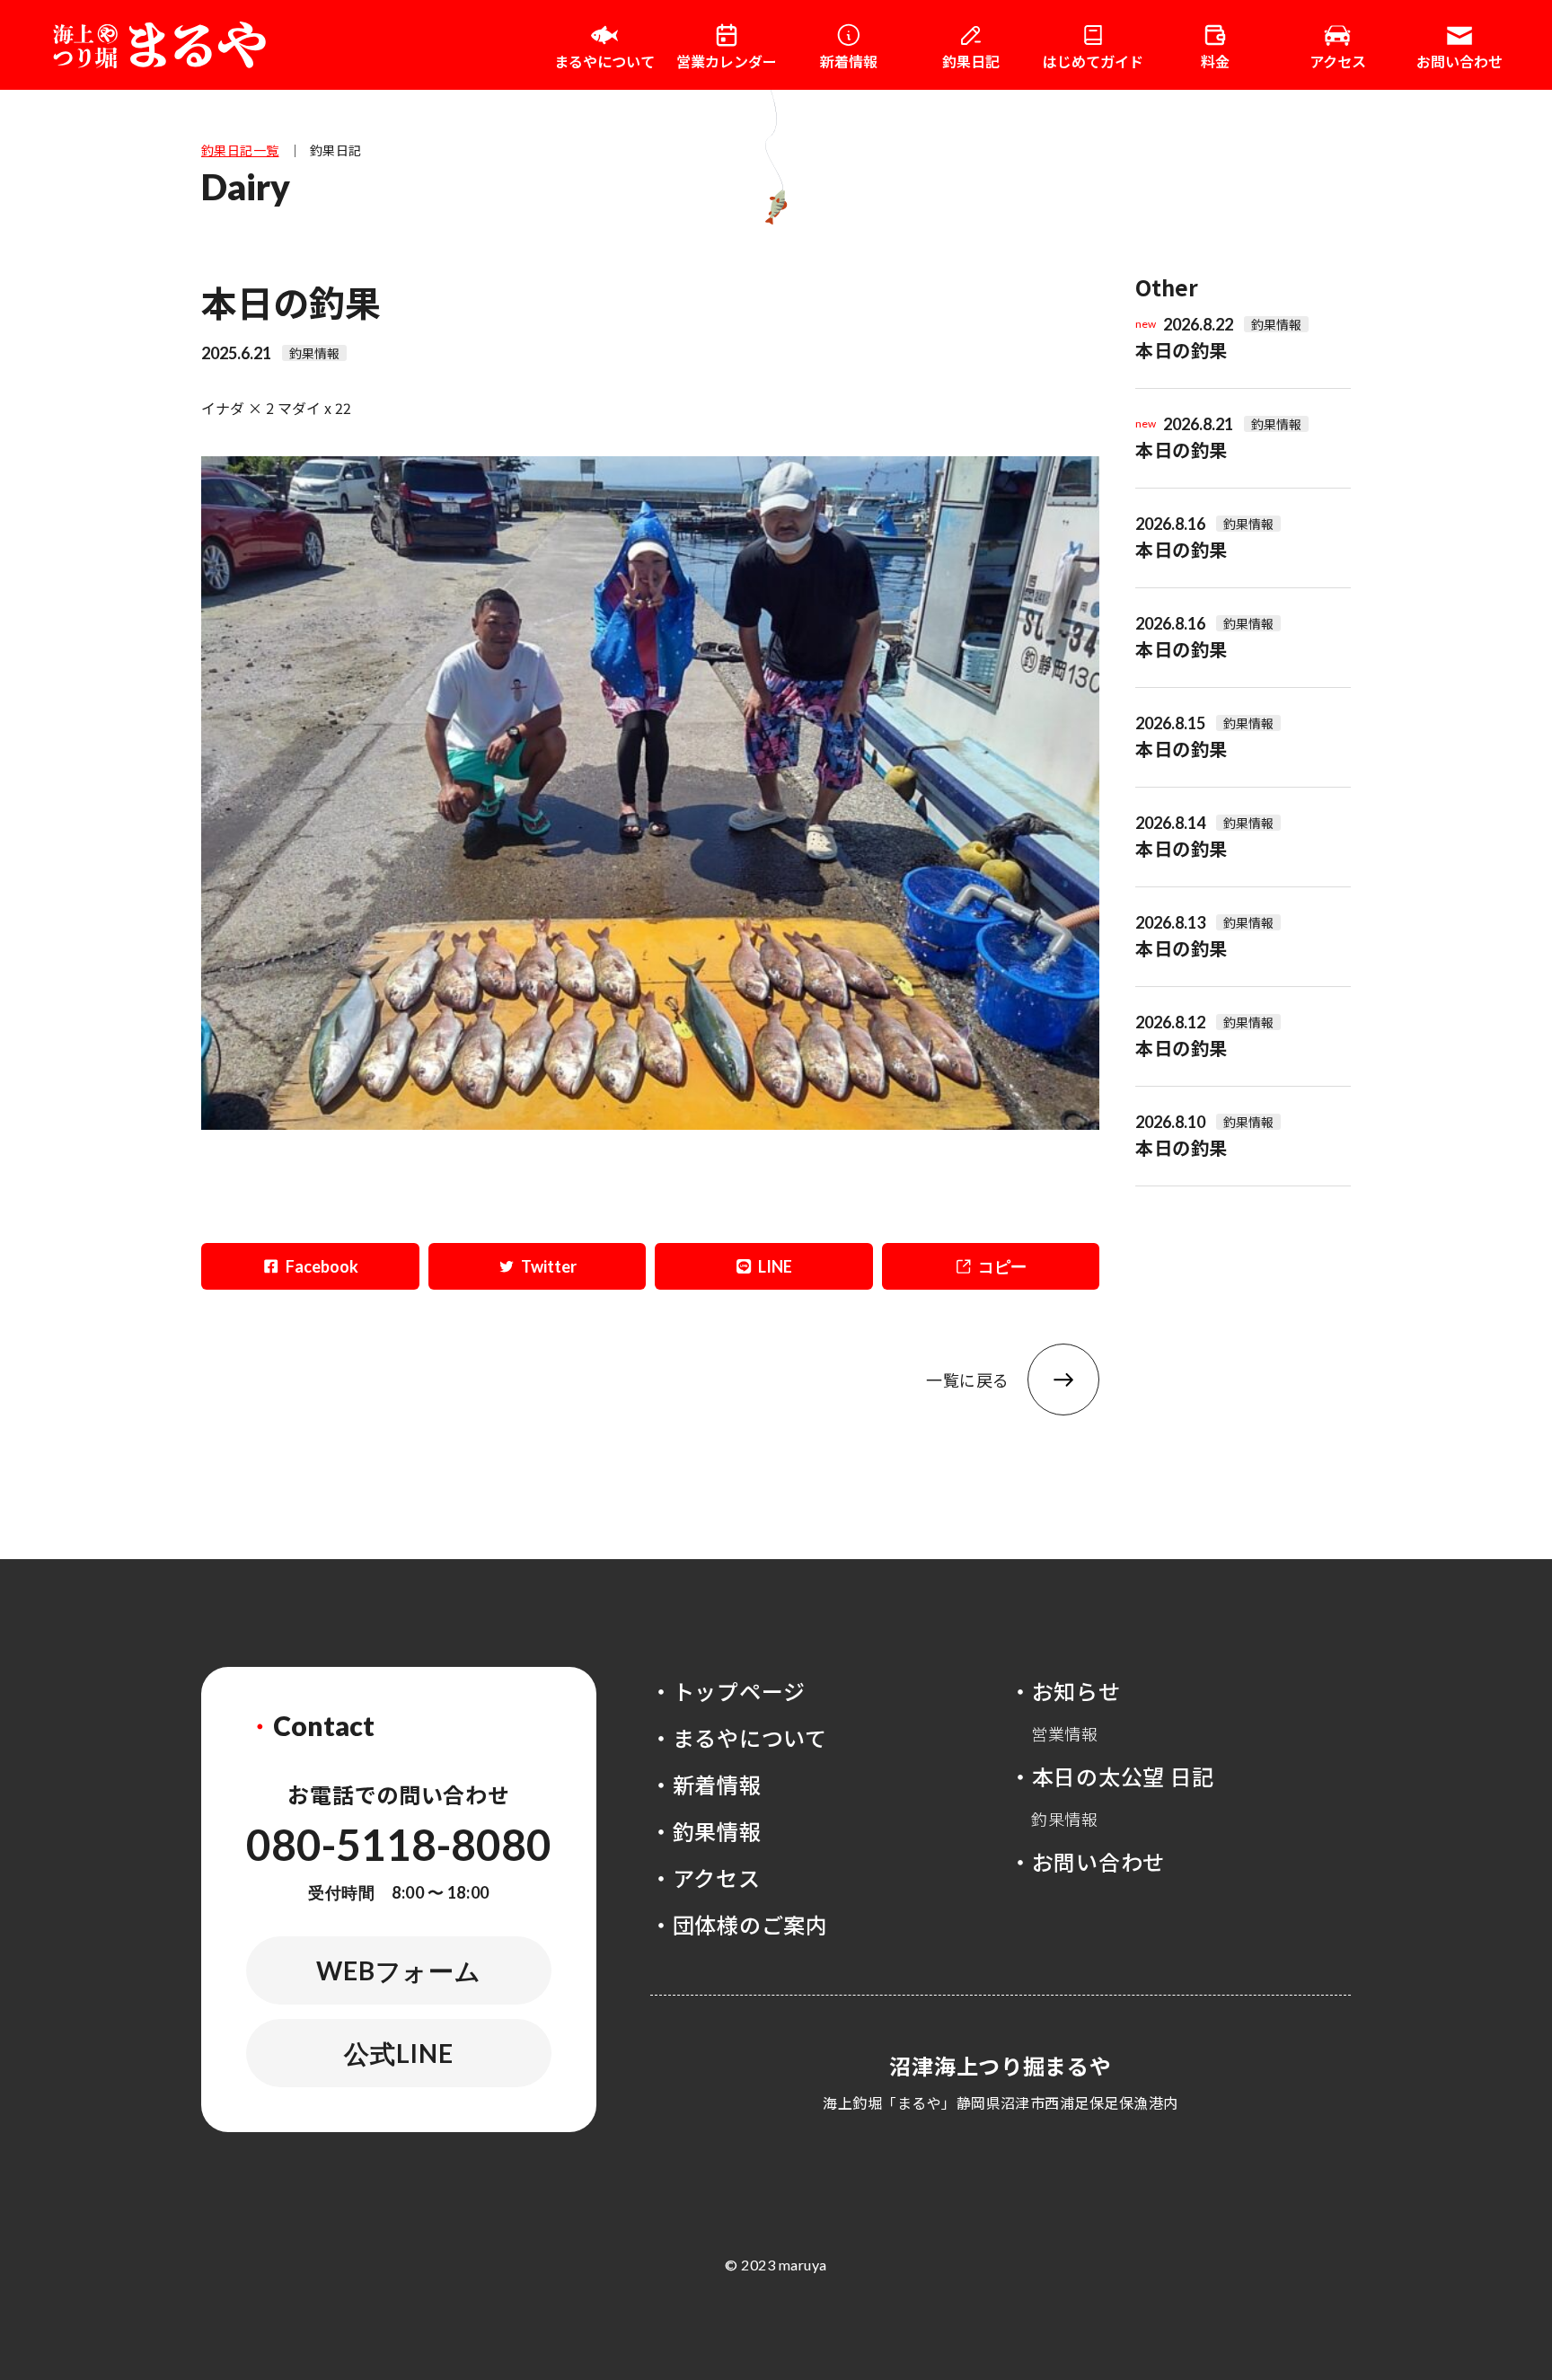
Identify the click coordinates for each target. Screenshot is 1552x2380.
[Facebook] (310, 1266)
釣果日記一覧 (240, 150)
